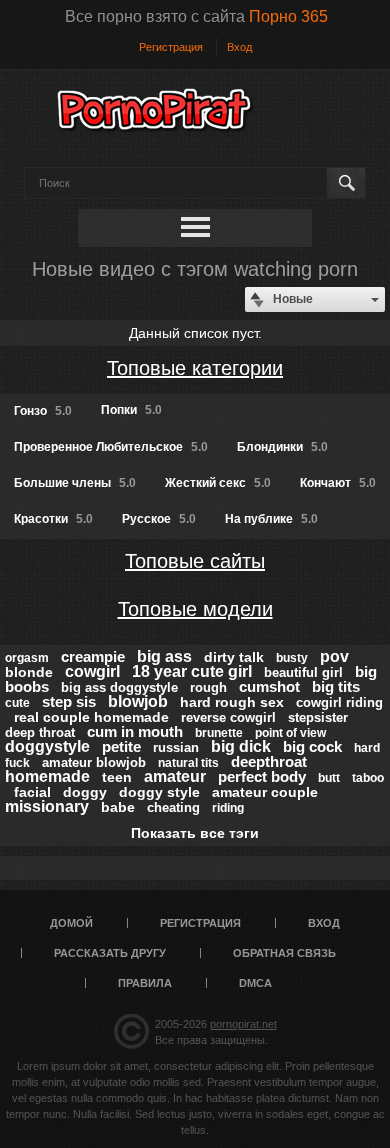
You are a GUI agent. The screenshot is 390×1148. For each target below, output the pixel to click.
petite (121, 746)
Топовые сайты (195, 561)
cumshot (269, 686)
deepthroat (269, 761)
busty (292, 658)
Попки (131, 410)
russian (176, 747)
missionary (47, 806)
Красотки (53, 519)
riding (228, 808)
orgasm (27, 658)
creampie (93, 656)
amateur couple (265, 792)
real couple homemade (91, 717)
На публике (271, 519)
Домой (71, 923)
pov (334, 656)
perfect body (262, 776)
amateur (175, 776)
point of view (290, 733)
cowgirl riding (339, 702)
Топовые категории (195, 368)
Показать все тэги (195, 833)
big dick (241, 746)
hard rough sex (232, 702)
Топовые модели (195, 609)
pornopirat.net (243, 1024)
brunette (219, 733)
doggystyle (47, 746)
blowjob (138, 701)
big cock (312, 746)
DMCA (255, 983)
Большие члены (75, 483)
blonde (29, 672)
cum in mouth (135, 731)
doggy (85, 792)
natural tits (188, 763)
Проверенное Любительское (111, 447)
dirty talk (234, 657)
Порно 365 (288, 16)
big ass (164, 656)
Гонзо (43, 411)
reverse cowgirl (228, 717)
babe (118, 807)
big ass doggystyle (119, 687)
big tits (336, 686)
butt (329, 778)
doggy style (159, 792)
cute (17, 703)
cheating (173, 807)
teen (117, 777)
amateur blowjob (94, 762)
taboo (368, 778)
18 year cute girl (192, 671)
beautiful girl (303, 672)
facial (32, 792)
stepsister (318, 717)
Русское (159, 519)
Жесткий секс (218, 483)
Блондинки (282, 447)
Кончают (338, 483)
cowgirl (92, 671)
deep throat (40, 732)
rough (208, 687)
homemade (47, 776)
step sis (69, 701)
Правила (145, 983)
